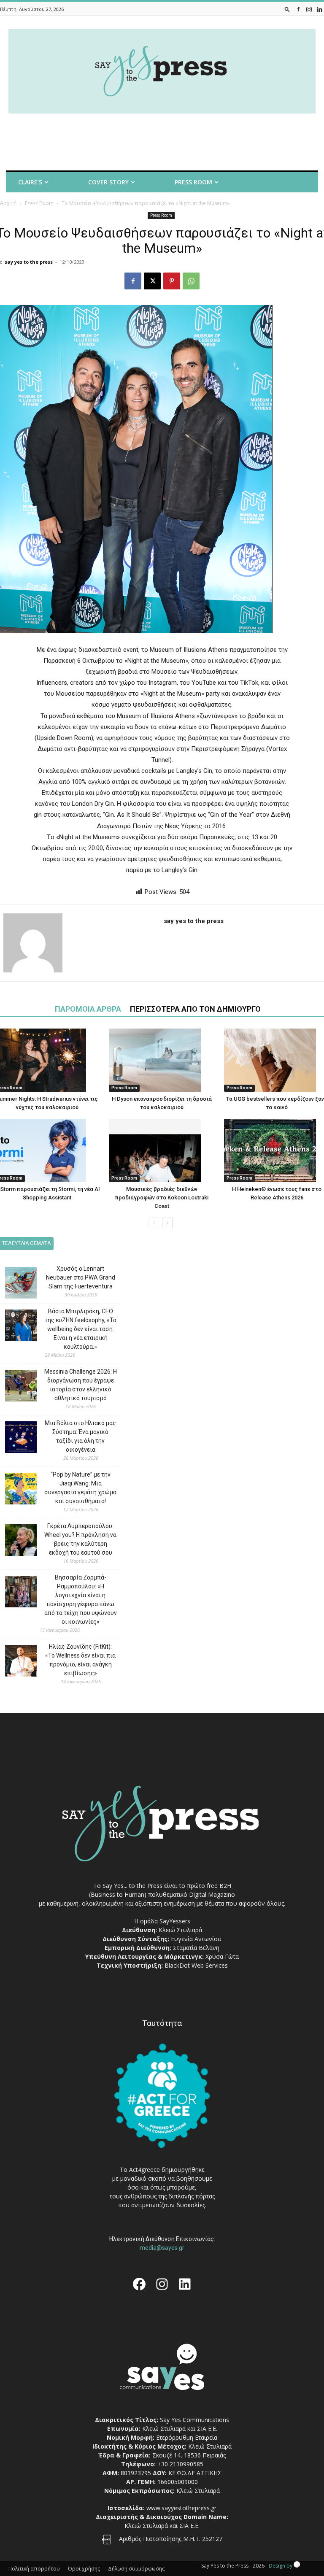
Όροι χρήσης (84, 2569)
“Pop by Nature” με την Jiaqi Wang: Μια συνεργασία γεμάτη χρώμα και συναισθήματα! (80, 1488)
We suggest (28, 204)
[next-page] (167, 1223)
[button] (287, 9)
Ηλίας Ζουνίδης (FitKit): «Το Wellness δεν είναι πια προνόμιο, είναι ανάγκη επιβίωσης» (80, 1660)
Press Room (124, 1088)
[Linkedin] (319, 9)
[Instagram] (309, 9)
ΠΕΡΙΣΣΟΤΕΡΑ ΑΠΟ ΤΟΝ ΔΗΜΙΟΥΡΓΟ (195, 1009)
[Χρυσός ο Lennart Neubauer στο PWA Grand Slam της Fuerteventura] (15, 1284)
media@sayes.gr (162, 2248)
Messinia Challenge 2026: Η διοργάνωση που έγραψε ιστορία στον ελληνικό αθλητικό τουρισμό (81, 1385)
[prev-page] (154, 1223)
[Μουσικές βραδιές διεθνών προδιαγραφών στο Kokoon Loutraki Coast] (162, 1150)
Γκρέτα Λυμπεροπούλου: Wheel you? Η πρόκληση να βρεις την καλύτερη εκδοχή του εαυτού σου (80, 1539)
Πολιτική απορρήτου (34, 2569)
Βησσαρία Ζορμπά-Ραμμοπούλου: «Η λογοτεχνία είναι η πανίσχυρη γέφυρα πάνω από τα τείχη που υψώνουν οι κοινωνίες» (81, 1600)
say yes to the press (29, 262)
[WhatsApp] (191, 281)
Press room (193, 182)
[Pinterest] (172, 281)
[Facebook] (298, 9)
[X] (152, 281)
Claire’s (30, 182)
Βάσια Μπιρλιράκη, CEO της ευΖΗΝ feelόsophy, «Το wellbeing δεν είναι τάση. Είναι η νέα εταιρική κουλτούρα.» (81, 1329)
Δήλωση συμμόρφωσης (136, 2569)
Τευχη (103, 204)
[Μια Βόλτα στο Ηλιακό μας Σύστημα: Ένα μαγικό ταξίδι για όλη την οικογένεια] (15, 1438)
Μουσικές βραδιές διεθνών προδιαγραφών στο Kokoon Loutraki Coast (162, 1198)
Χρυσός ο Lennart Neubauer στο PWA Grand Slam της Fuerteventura (81, 1277)
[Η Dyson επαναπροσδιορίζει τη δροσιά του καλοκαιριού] (162, 1060)
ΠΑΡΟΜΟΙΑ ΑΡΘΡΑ (88, 1009)
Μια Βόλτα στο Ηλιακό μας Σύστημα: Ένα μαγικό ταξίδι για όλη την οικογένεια (80, 1436)
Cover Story (108, 182)
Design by (281, 2566)
